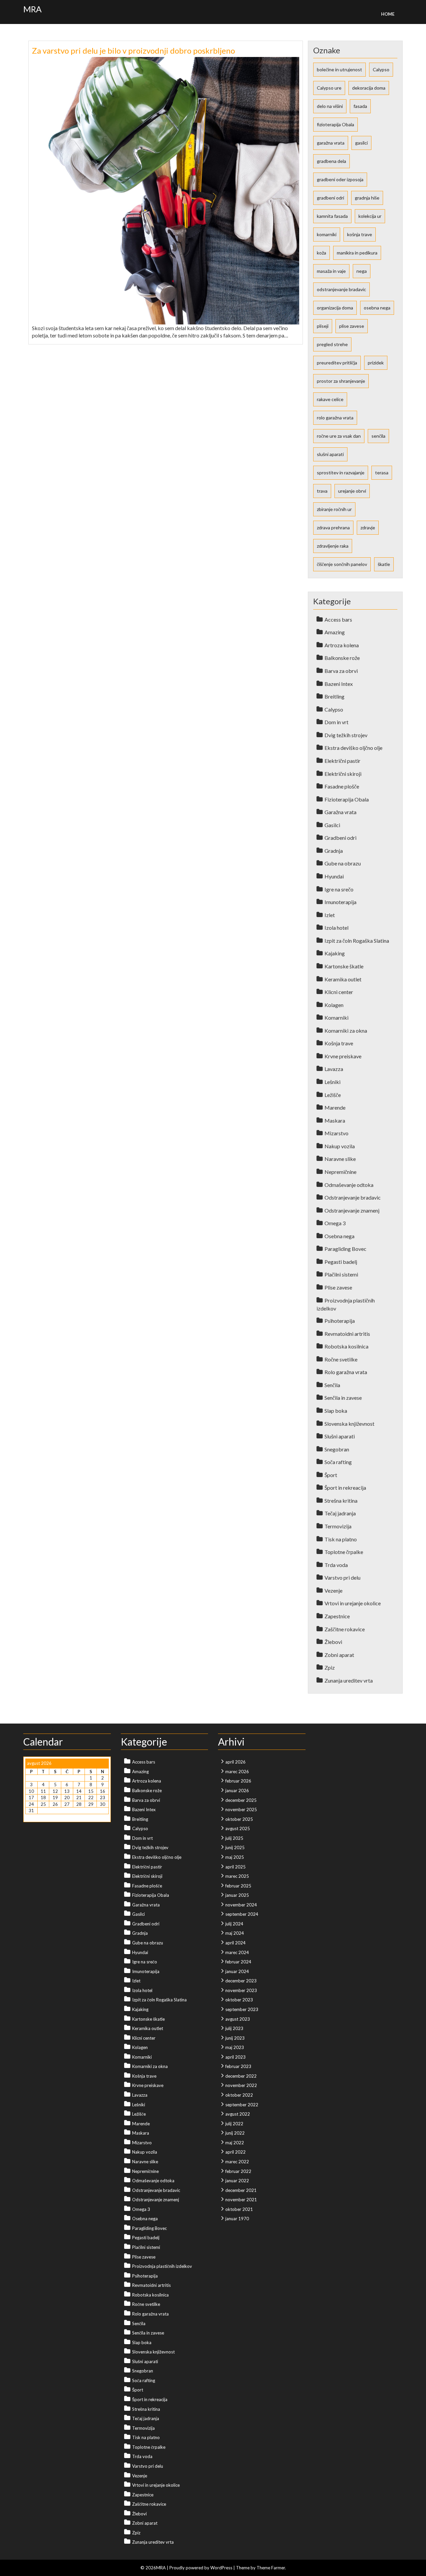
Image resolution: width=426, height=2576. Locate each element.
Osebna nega (339, 1236)
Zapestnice (337, 1616)
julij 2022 (234, 2124)
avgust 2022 (238, 2114)
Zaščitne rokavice (345, 1629)
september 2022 (242, 2105)
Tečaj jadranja (340, 1513)
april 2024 (235, 1943)
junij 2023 (235, 2038)
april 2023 (235, 2057)
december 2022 (241, 2076)
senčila (378, 436)
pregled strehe (332, 344)
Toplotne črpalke (344, 1552)
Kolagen (334, 1005)
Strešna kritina (341, 1501)
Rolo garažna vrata (346, 1372)
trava (322, 491)
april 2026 (235, 1762)
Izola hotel (336, 928)
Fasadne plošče (342, 786)
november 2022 (241, 2085)
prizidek (376, 363)
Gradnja (334, 851)
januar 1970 (237, 2219)
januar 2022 (237, 2181)
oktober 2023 (239, 2000)
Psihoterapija (340, 1321)
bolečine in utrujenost (339, 69)
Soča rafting (338, 1462)
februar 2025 (238, 1886)
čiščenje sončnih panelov (342, 564)
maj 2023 (235, 2047)
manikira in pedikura (357, 253)
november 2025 (241, 1809)
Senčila (332, 1385)
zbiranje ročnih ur (334, 509)
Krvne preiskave (343, 1056)
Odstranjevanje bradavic (353, 1197)
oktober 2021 (239, 2209)
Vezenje (333, 1590)
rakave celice (330, 399)
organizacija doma (335, 308)
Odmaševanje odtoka (349, 1185)
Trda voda (336, 1565)
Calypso (381, 69)
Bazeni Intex (339, 684)
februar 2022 (238, 2171)
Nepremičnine (340, 1172)
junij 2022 (235, 2133)
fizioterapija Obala (335, 124)
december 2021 (241, 2190)
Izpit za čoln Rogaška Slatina (357, 941)
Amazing (335, 632)
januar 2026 (237, 1791)
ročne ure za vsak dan (339, 436)
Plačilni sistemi (341, 1274)
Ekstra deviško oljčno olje (353, 748)
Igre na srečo (339, 889)
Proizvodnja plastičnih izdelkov (162, 2266)
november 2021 (241, 2200)
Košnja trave (339, 1043)
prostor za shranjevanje (341, 381)
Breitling (334, 696)
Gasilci (332, 825)
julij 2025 (234, 1838)
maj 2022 (235, 2143)
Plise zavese (338, 1287)
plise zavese (352, 326)
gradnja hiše (367, 198)
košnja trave (360, 234)
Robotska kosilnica (346, 1346)
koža (321, 253)
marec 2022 (237, 2162)
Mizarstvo (336, 1133)
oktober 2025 (239, 1819)
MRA (32, 9)
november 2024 (241, 1905)
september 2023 (242, 2009)
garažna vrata (331, 143)
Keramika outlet (343, 979)
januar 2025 (237, 1895)
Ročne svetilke (341, 1359)
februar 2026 (238, 1781)
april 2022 (235, 2152)
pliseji (323, 326)
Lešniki (332, 1082)
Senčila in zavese (343, 1398)
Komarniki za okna (346, 1030)
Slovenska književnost (349, 1424)
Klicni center (339, 992)
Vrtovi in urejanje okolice (353, 1603)
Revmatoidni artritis (347, 1334)
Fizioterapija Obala (347, 799)
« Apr (30, 1817)
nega (362, 271)
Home (388, 14)
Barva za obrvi (341, 671)
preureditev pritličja (337, 363)
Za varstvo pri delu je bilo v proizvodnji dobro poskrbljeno (133, 50)
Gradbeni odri (340, 838)
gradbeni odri (330, 198)
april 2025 (235, 1867)
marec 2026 (237, 1772)
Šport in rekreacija (345, 1488)
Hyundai (334, 876)
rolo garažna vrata (335, 418)
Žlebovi (333, 1642)
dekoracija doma (369, 88)
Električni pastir (342, 761)
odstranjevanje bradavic (341, 289)
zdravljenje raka (333, 546)
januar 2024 (237, 1971)
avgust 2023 (238, 2019)
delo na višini (330, 106)
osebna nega (377, 308)
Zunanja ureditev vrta (349, 1680)
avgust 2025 (238, 1828)
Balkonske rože (342, 658)
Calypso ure (329, 88)
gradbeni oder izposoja (340, 179)
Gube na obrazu (343, 863)
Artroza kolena (342, 645)
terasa (382, 473)
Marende (335, 1107)
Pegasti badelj (341, 1262)
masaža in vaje (331, 271)
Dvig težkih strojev (346, 735)
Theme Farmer (271, 2568)
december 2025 (241, 1800)
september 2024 (242, 1914)
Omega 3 (335, 1223)
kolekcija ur (370, 216)
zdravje (368, 527)
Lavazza (334, 1069)
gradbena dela (331, 161)
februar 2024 (238, 1962)
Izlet (330, 915)
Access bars (338, 619)
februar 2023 (238, 2066)
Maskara (335, 1120)
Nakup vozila (340, 1146)
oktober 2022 (239, 2095)
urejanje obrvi (352, 491)
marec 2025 (237, 1876)
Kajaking (335, 953)
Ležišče (333, 1095)
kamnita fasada (332, 216)
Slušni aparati (340, 1436)
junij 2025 (235, 1847)
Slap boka (336, 1411)
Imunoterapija (340, 902)
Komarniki (336, 1018)
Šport (331, 1475)
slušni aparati (330, 454)
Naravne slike (340, 1159)
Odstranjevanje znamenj (352, 1210)
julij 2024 (234, 1924)
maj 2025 (235, 1857)
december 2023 (241, 1981)
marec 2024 (237, 1952)
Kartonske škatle (344, 966)
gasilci (361, 143)
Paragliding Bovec (345, 1249)
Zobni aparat (339, 1655)
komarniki (327, 234)
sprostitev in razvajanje (341, 473)
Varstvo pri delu (342, 1577)
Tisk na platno (341, 1539)
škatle (384, 564)
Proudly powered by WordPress (201, 2568)
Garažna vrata (340, 812)
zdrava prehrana (333, 527)
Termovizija (338, 1526)
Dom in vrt (336, 722)
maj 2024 (235, 1933)
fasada (360, 106)
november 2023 (241, 1990)
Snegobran (337, 1449)
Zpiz (330, 1667)
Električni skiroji (343, 774)
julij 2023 (234, 2028)
